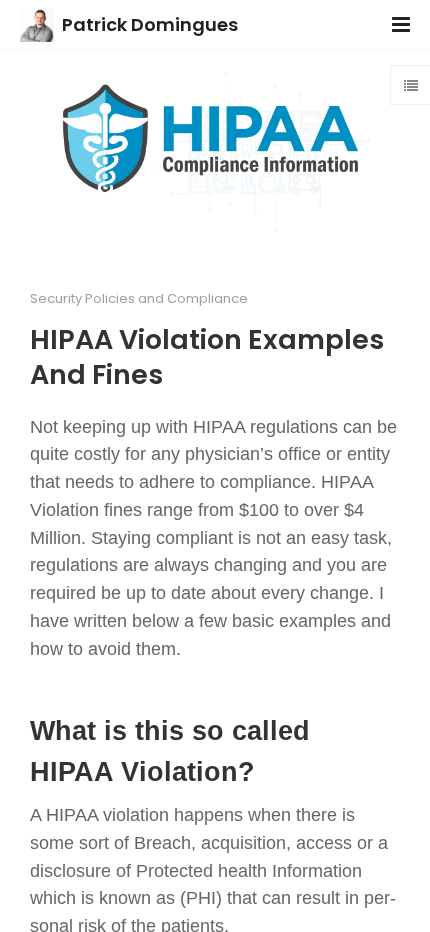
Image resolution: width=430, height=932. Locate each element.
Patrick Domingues (150, 24)
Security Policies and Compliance (139, 298)
